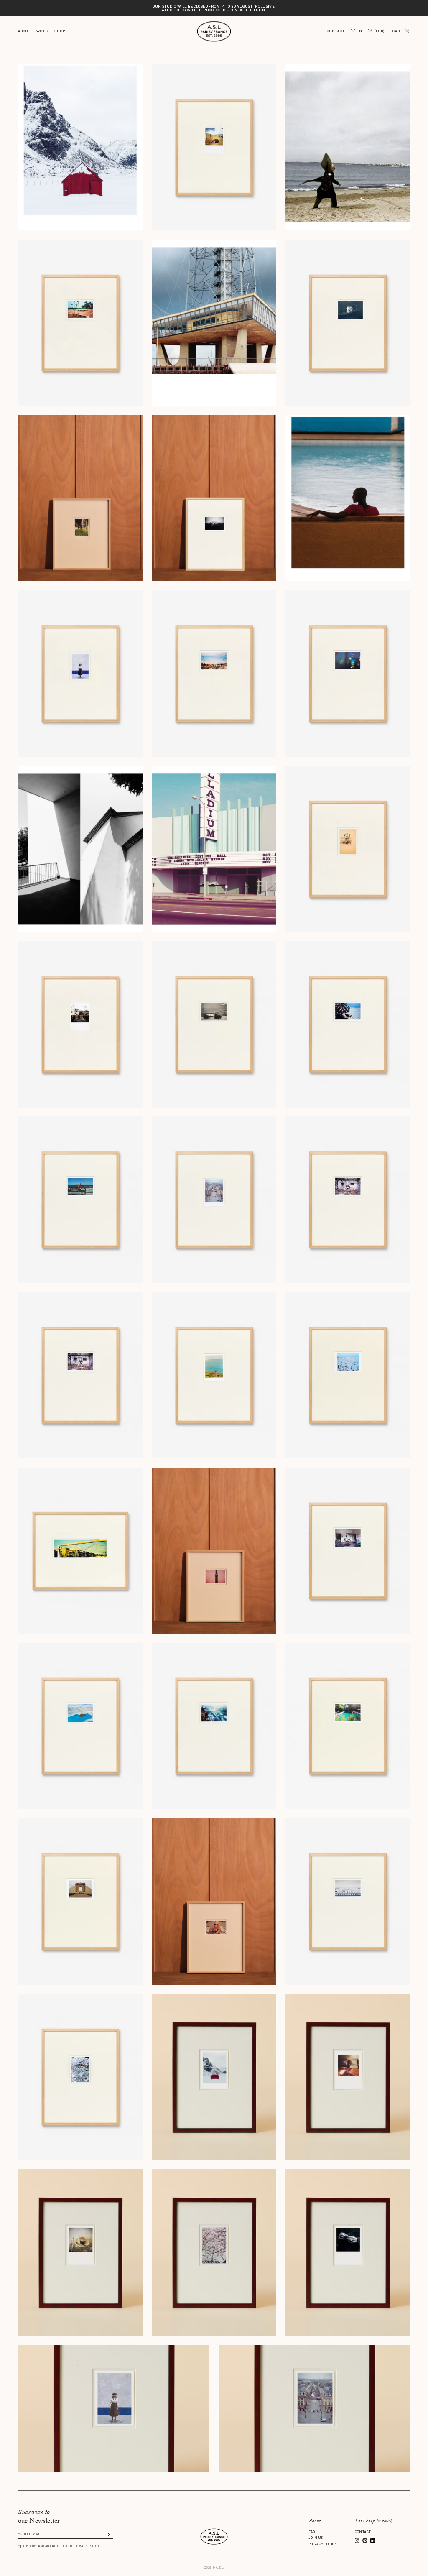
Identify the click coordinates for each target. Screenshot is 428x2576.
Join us (316, 2538)
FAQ (312, 2532)
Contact (363, 2532)
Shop (60, 31)
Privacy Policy (323, 2544)
